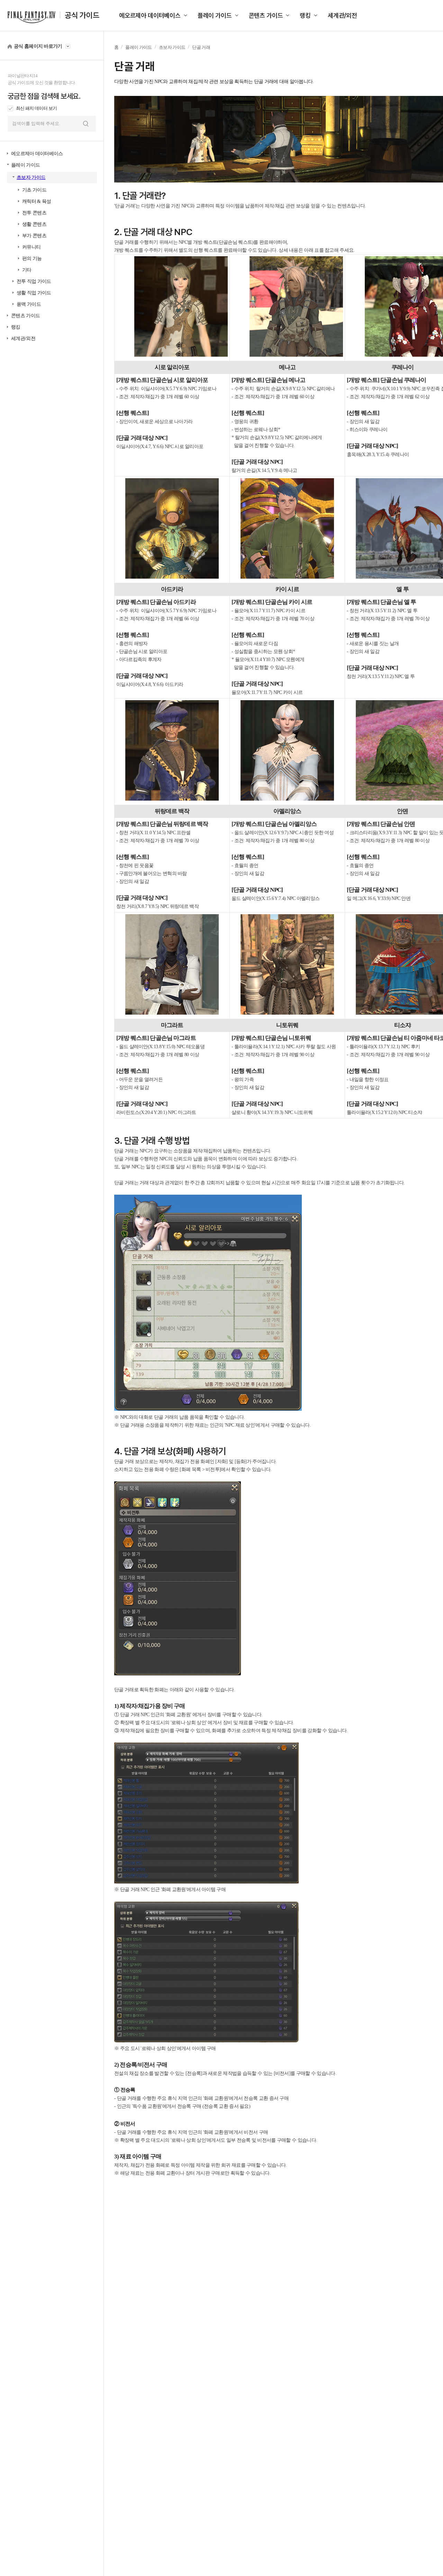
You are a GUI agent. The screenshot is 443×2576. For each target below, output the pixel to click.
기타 (27, 270)
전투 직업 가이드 (34, 281)
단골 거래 (201, 47)
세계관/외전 (342, 15)
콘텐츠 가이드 (266, 15)
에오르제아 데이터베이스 (150, 15)
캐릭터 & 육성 (37, 201)
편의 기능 (32, 259)
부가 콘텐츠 (34, 236)
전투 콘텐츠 (34, 213)
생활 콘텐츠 (34, 224)
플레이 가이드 (215, 15)
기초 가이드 (34, 190)
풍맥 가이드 (29, 304)
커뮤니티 (31, 247)
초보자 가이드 (31, 177)
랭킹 (305, 15)
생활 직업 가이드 (34, 293)
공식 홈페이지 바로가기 (38, 46)
